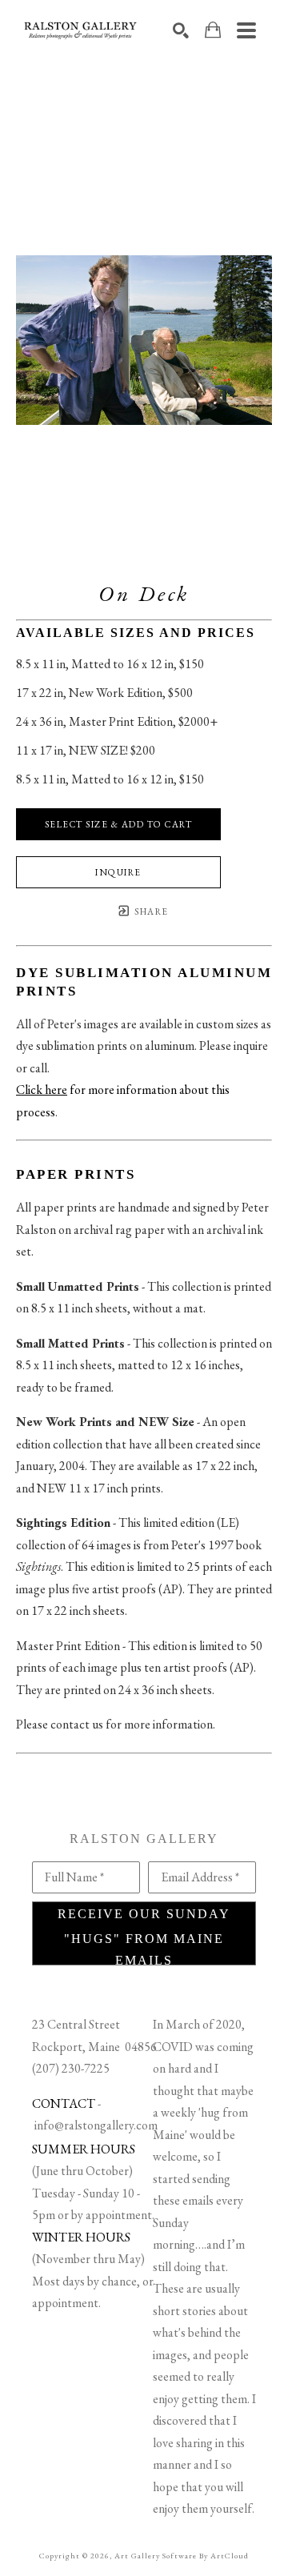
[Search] (181, 30)
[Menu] (246, 30)
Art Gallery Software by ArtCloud (182, 2556)
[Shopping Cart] (213, 30)
